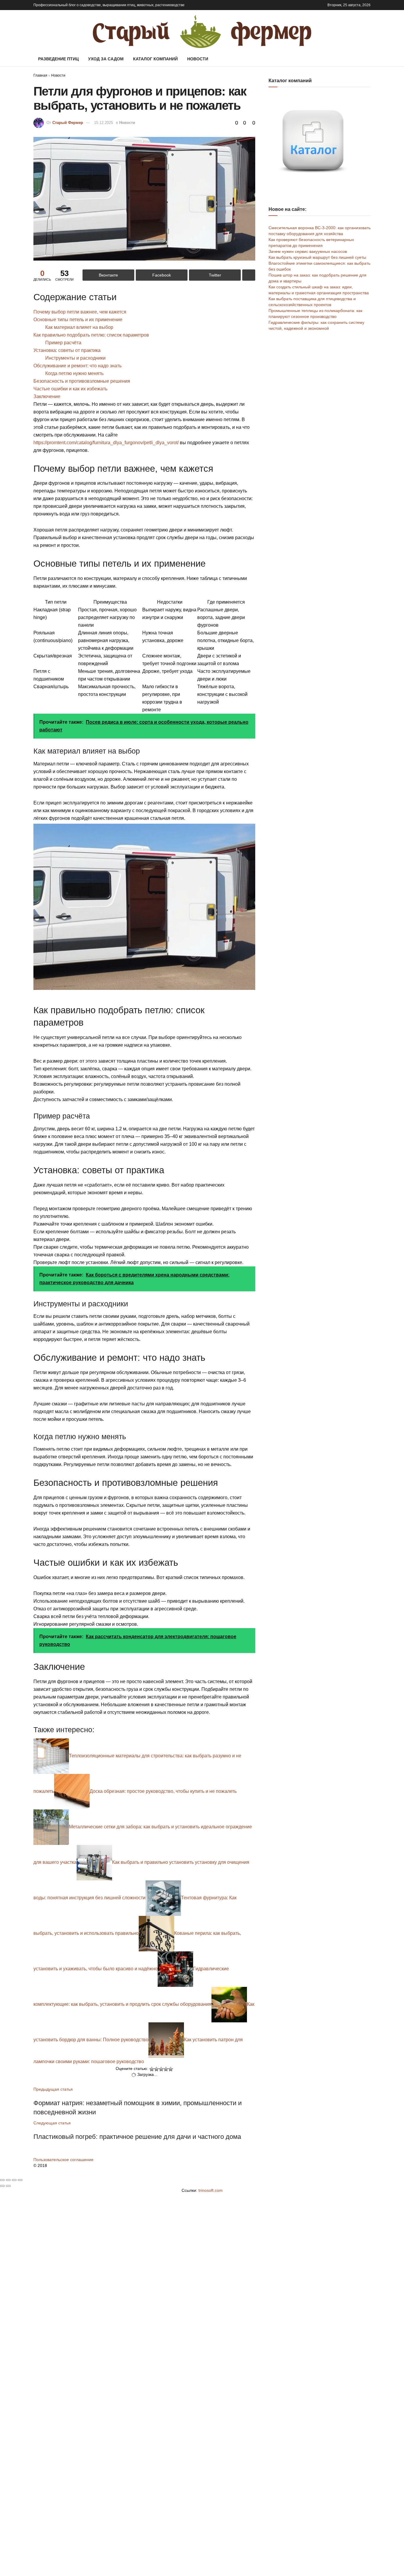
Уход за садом (106, 59)
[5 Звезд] (171, 2069)
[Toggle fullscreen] (14, 2180)
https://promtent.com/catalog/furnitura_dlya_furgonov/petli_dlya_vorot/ (106, 443)
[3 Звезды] (161, 2069)
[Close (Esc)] (2, 2180)
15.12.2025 (104, 123)
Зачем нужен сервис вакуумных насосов (308, 251)
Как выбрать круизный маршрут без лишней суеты (317, 257)
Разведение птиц (58, 59)
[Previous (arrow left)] (2, 2186)
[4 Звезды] (166, 2069)
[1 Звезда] (152, 2069)
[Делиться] (8, 2180)
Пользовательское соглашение (63, 2160)
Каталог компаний (155, 59)
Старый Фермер (68, 123)
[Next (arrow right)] (8, 2186)
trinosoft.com (211, 2190)
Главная (40, 75)
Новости (198, 59)
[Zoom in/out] (20, 2180)
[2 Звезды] (156, 2069)
